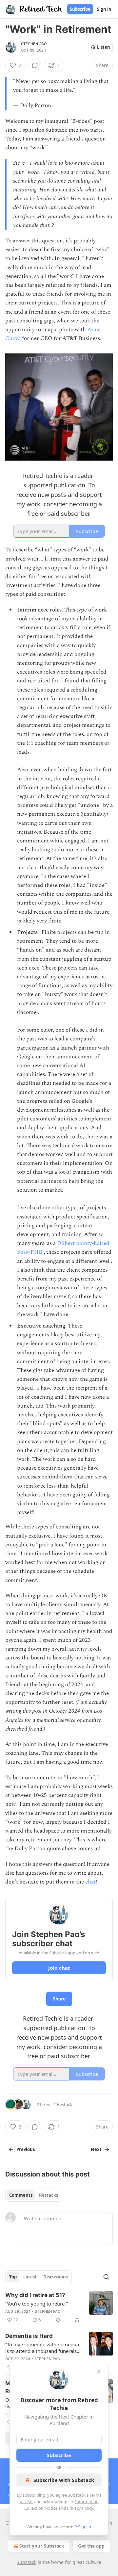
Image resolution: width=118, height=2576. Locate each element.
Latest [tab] (30, 2277)
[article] (59, 2307)
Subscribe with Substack (64, 2480)
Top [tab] (13, 2277)
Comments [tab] (21, 2195)
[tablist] (34, 2195)
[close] (99, 2372)
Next (96, 2149)
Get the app (91, 2546)
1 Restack (63, 2104)
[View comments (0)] (35, 65)
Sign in (104, 9)
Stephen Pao (34, 44)
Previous (26, 2149)
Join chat (59, 1968)
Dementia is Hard (29, 2336)
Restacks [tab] (49, 2195)
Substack (27, 2562)
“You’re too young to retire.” (36, 2304)
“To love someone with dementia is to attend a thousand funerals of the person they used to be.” (42, 2348)
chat (90, 1882)
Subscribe (80, 9)
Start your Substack (42, 2546)
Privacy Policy (80, 2508)
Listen (104, 47)
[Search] (106, 2277)
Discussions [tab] (56, 2277)
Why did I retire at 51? (35, 2295)
